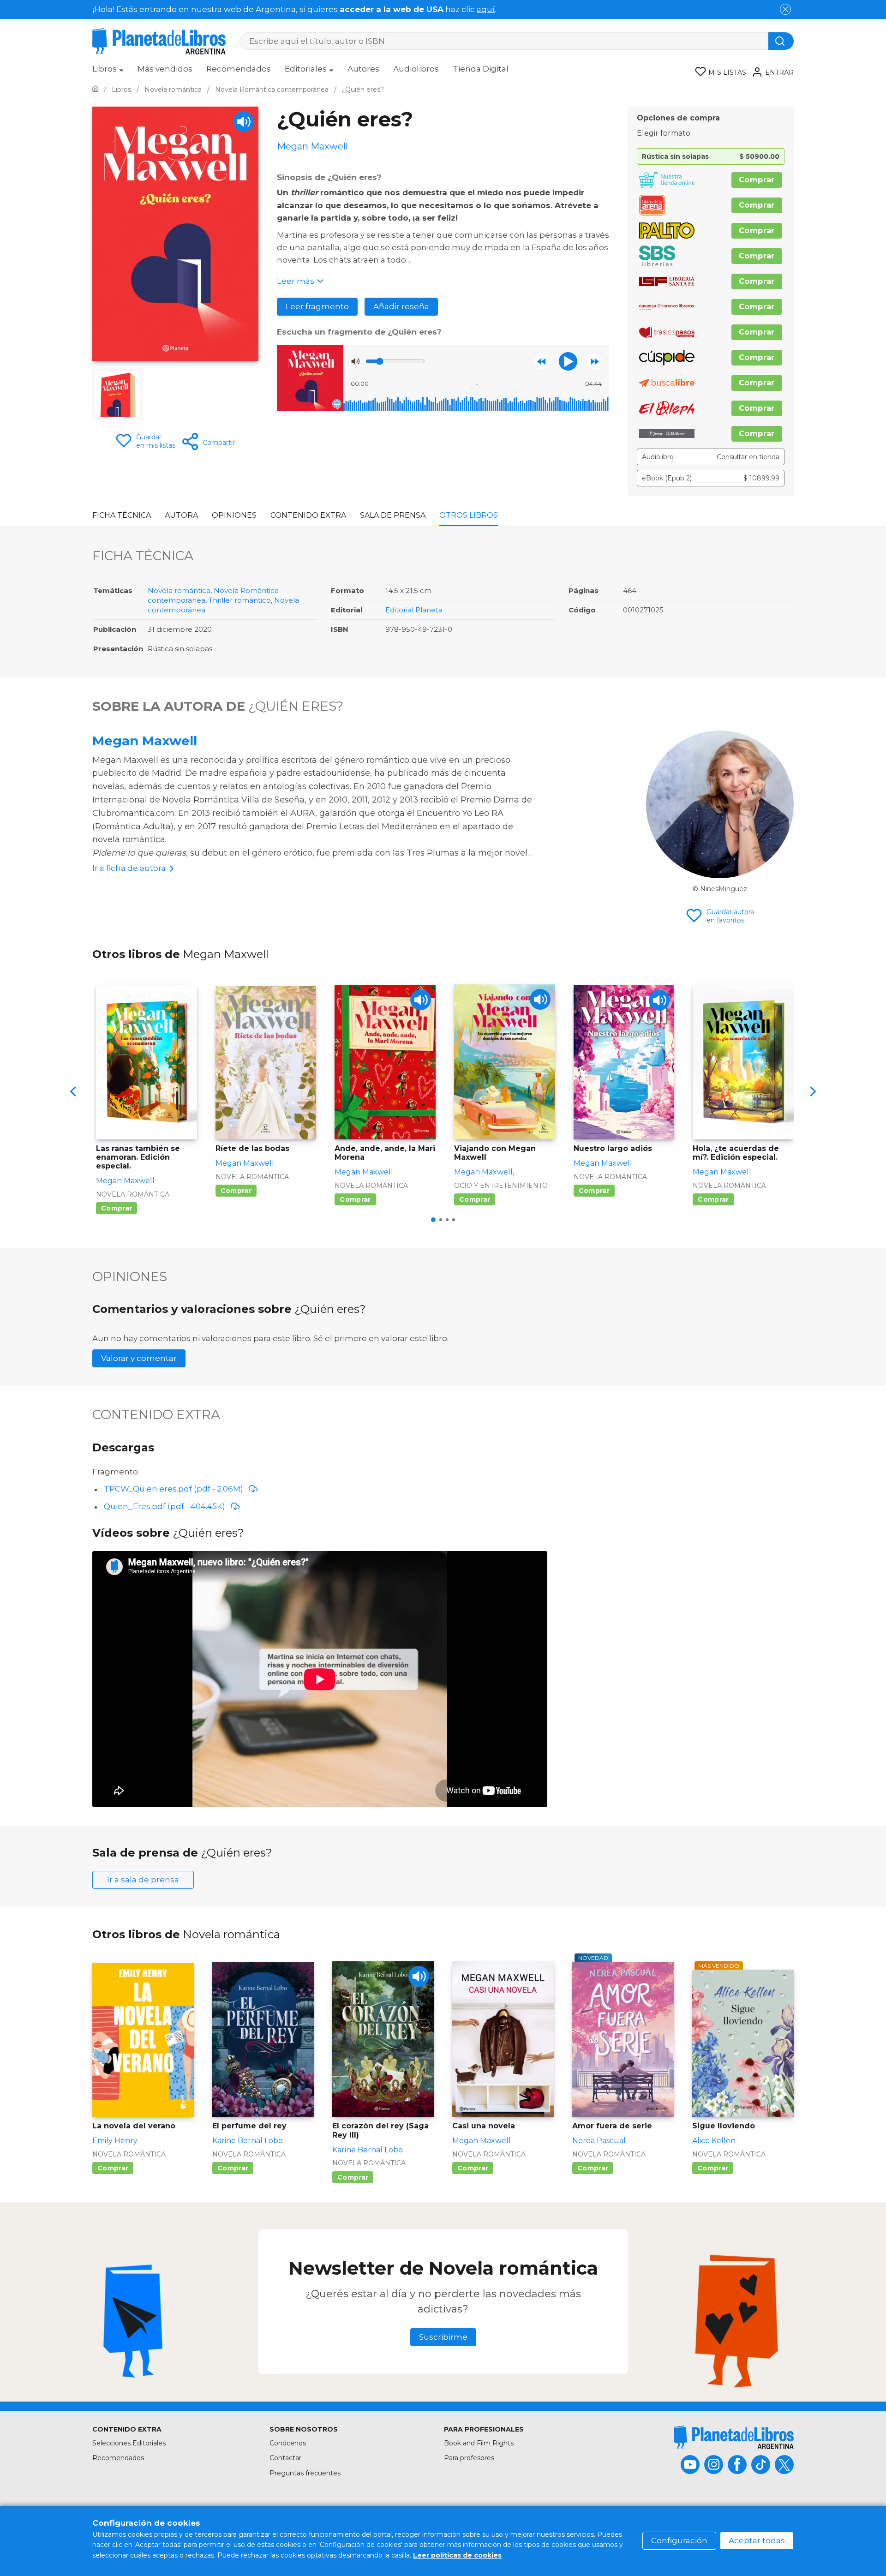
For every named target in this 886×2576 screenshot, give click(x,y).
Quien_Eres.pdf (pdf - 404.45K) (165, 1506)
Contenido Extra (308, 515)
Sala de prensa (393, 515)
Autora (181, 515)
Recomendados (239, 69)
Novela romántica (179, 590)
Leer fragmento (317, 306)
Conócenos (288, 2443)
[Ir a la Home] (95, 90)
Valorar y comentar (139, 1358)
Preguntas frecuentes (305, 2473)
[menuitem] (108, 72)
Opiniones (234, 515)
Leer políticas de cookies (457, 2555)
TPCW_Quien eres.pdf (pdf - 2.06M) (174, 1489)
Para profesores (469, 2458)
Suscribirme (443, 2337)
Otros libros (469, 515)
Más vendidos (165, 69)
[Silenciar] (355, 361)
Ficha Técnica (122, 515)
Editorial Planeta (414, 610)
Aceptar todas (757, 2540)
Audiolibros (416, 69)
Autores (363, 69)
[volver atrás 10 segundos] (542, 362)
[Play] (243, 122)
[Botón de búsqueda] (781, 41)
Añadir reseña (401, 306)
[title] (734, 2437)
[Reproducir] (568, 361)
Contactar (285, 2458)
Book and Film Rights (479, 2443)
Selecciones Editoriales (129, 2443)
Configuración (679, 2540)
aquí (486, 9)
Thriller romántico (240, 600)
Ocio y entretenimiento (501, 1186)
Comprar (757, 180)
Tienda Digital (481, 69)
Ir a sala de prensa (143, 1880)
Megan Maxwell (145, 741)
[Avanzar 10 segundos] (594, 362)
